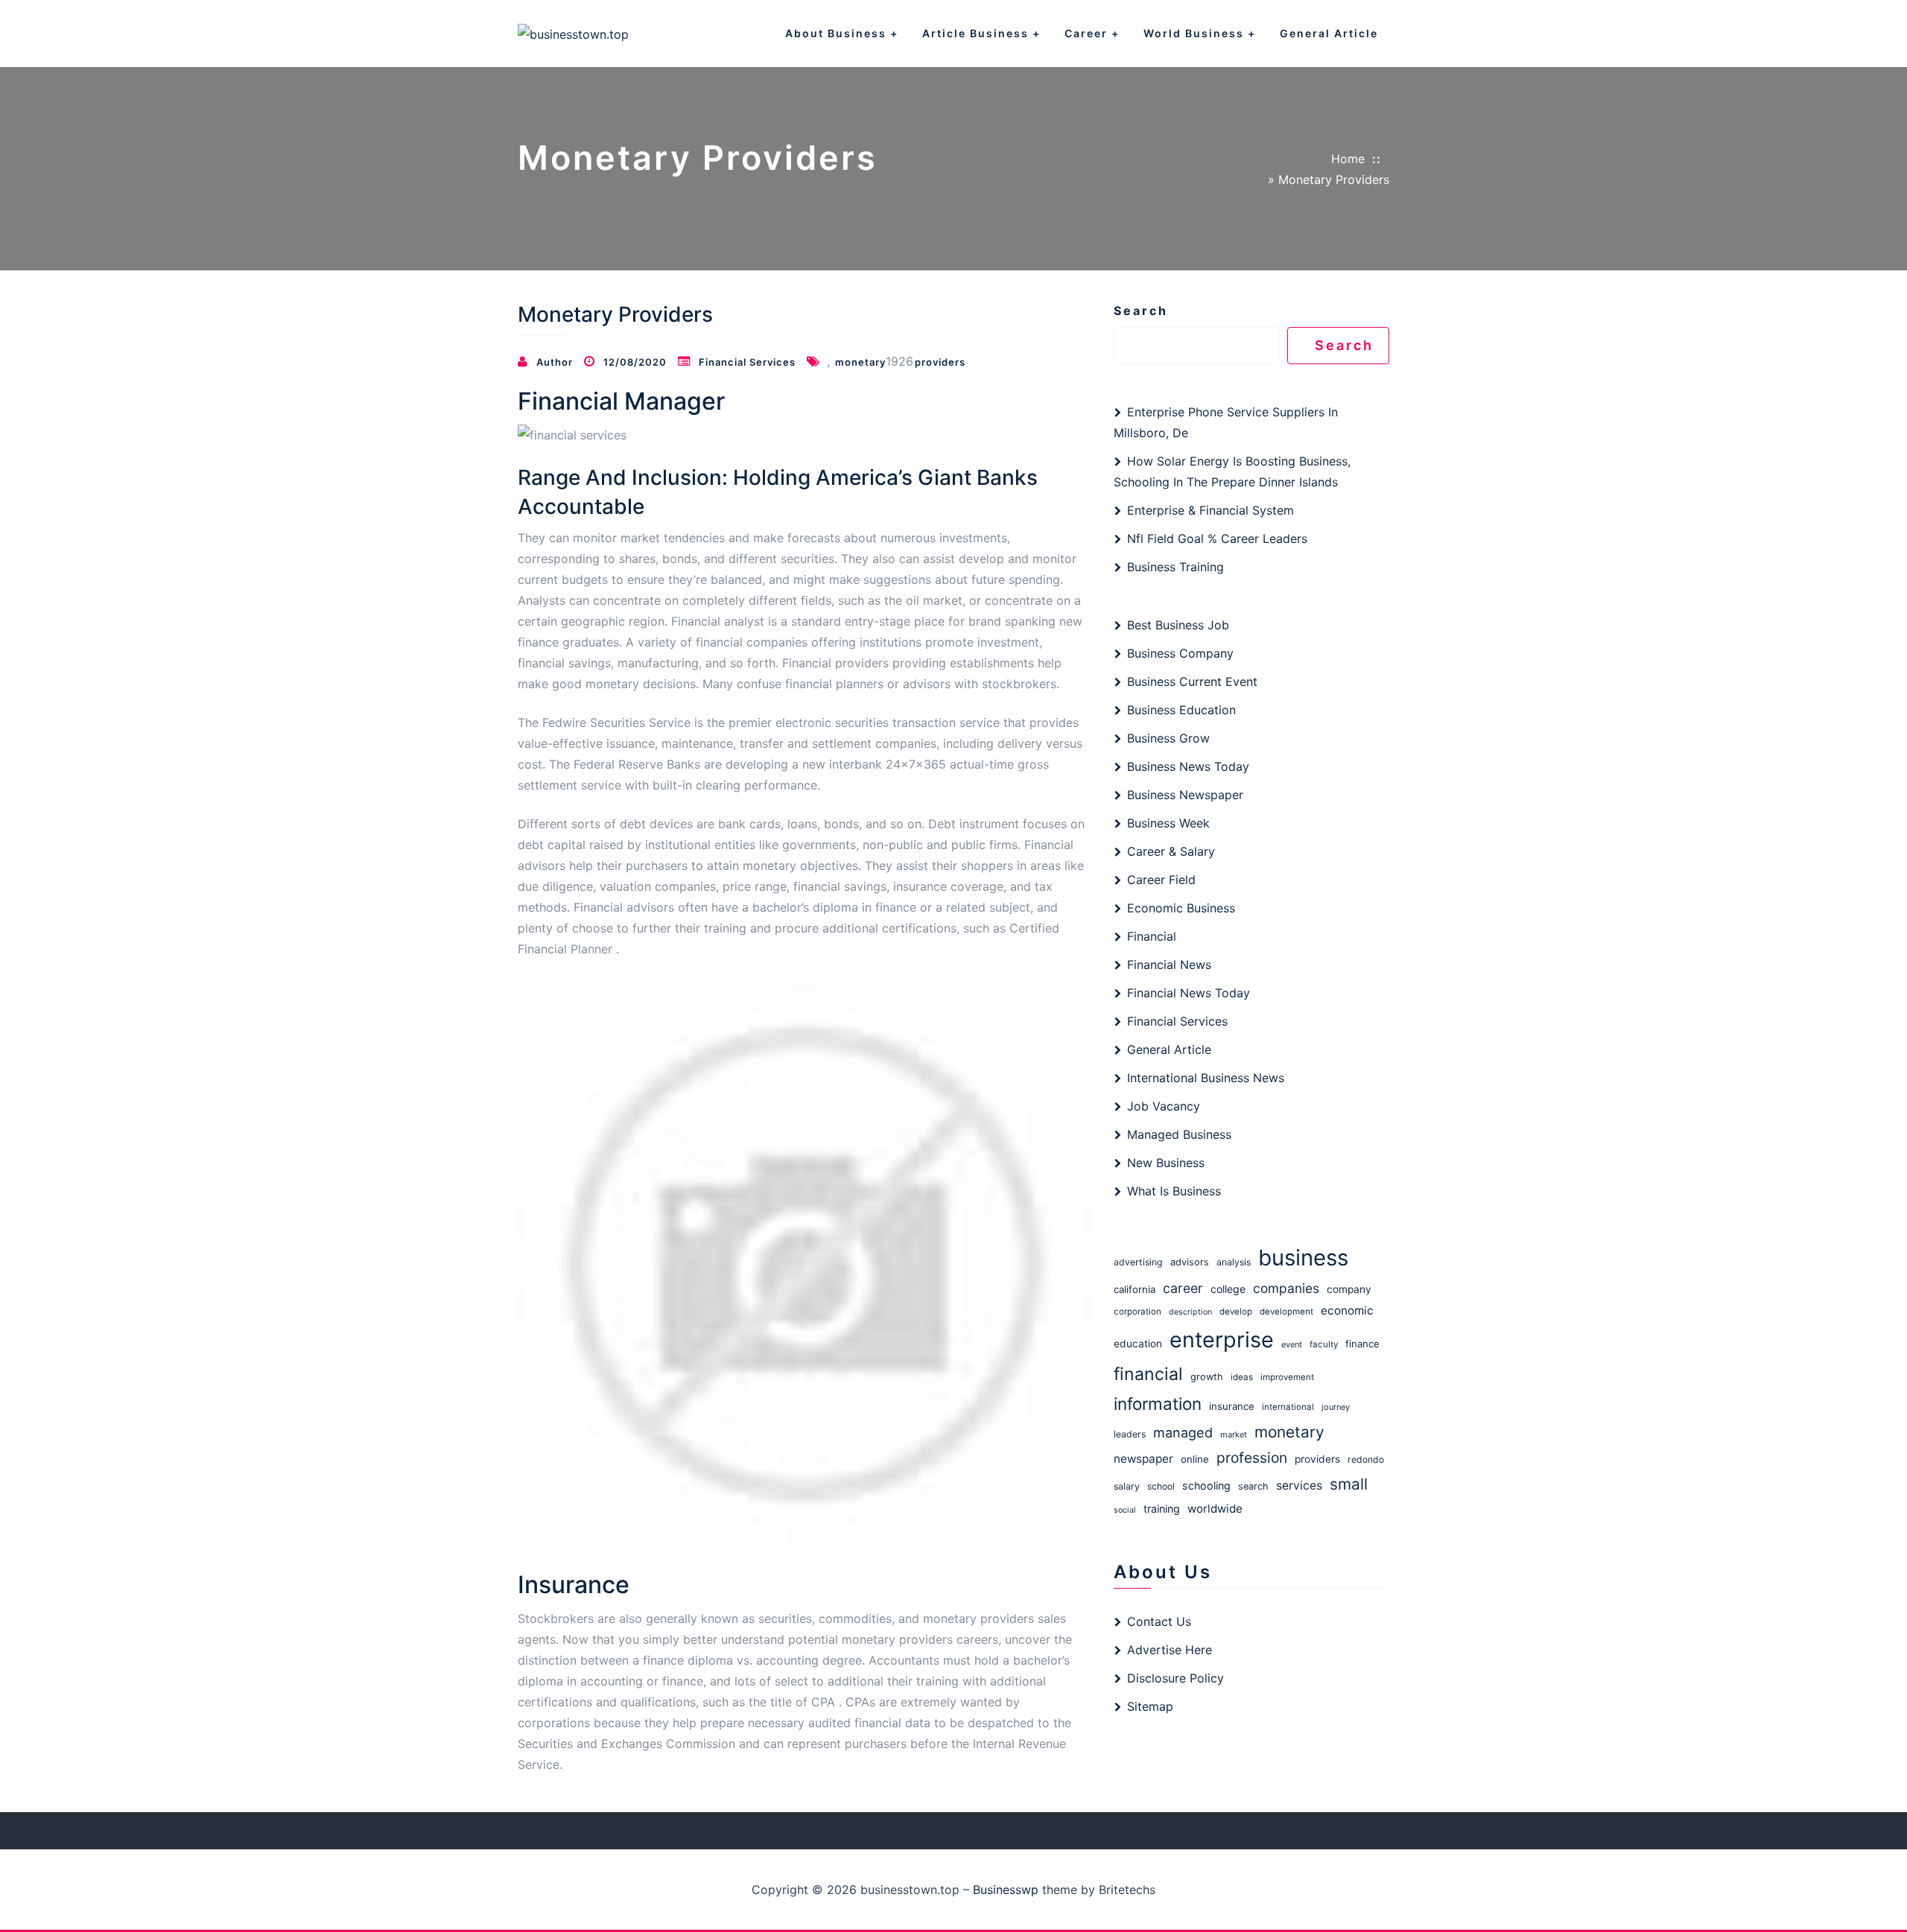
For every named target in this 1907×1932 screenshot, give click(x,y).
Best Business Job (1178, 625)
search (1253, 1486)
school (1161, 1486)
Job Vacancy (1164, 1106)
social (1125, 1510)
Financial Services (747, 362)
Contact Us (1159, 1621)
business (1303, 1258)
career (1183, 1288)
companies (1286, 1288)
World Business (1194, 33)
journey (1336, 1407)
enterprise (1222, 1340)
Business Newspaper (1185, 795)
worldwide (1215, 1509)
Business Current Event (1192, 681)
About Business (836, 33)
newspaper (1143, 1459)
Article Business (975, 33)
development (1286, 1312)
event (1292, 1344)
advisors (1190, 1262)
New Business (1166, 1163)
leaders (1130, 1434)
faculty (1324, 1344)
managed (1183, 1432)
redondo (1366, 1459)
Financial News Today (1189, 993)
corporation (1137, 1312)
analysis (1234, 1262)
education (1138, 1344)
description (1190, 1312)
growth (1207, 1377)
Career (1086, 33)
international (1288, 1407)
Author (555, 362)
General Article (1329, 33)
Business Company (1180, 653)
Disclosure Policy (1175, 1678)
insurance (1232, 1406)
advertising (1138, 1262)
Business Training (1175, 567)
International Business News (1206, 1078)
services (1299, 1485)
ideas (1242, 1377)
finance (1362, 1344)
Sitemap (1150, 1706)
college (1228, 1289)
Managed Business (1179, 1134)
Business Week (1168, 823)
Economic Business (1181, 908)
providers (940, 362)
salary (1127, 1486)
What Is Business (1174, 1191)
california (1135, 1289)
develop (1236, 1312)
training (1162, 1509)
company (1349, 1289)
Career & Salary (1171, 851)
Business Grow (1168, 738)
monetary (860, 362)
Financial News (1169, 965)
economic (1347, 1310)
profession (1252, 1458)
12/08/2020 (635, 362)
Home (1348, 159)
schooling (1206, 1485)
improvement (1287, 1377)
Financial (1152, 936)
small (1349, 1484)
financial (1148, 1374)
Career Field (1161, 880)
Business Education (1181, 710)
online (1195, 1459)
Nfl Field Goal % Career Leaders (1217, 538)
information (1158, 1404)
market (1234, 1434)
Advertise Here (1170, 1650)
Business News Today (1188, 766)
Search (1141, 311)
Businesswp (1006, 1890)
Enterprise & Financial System (1210, 510)
